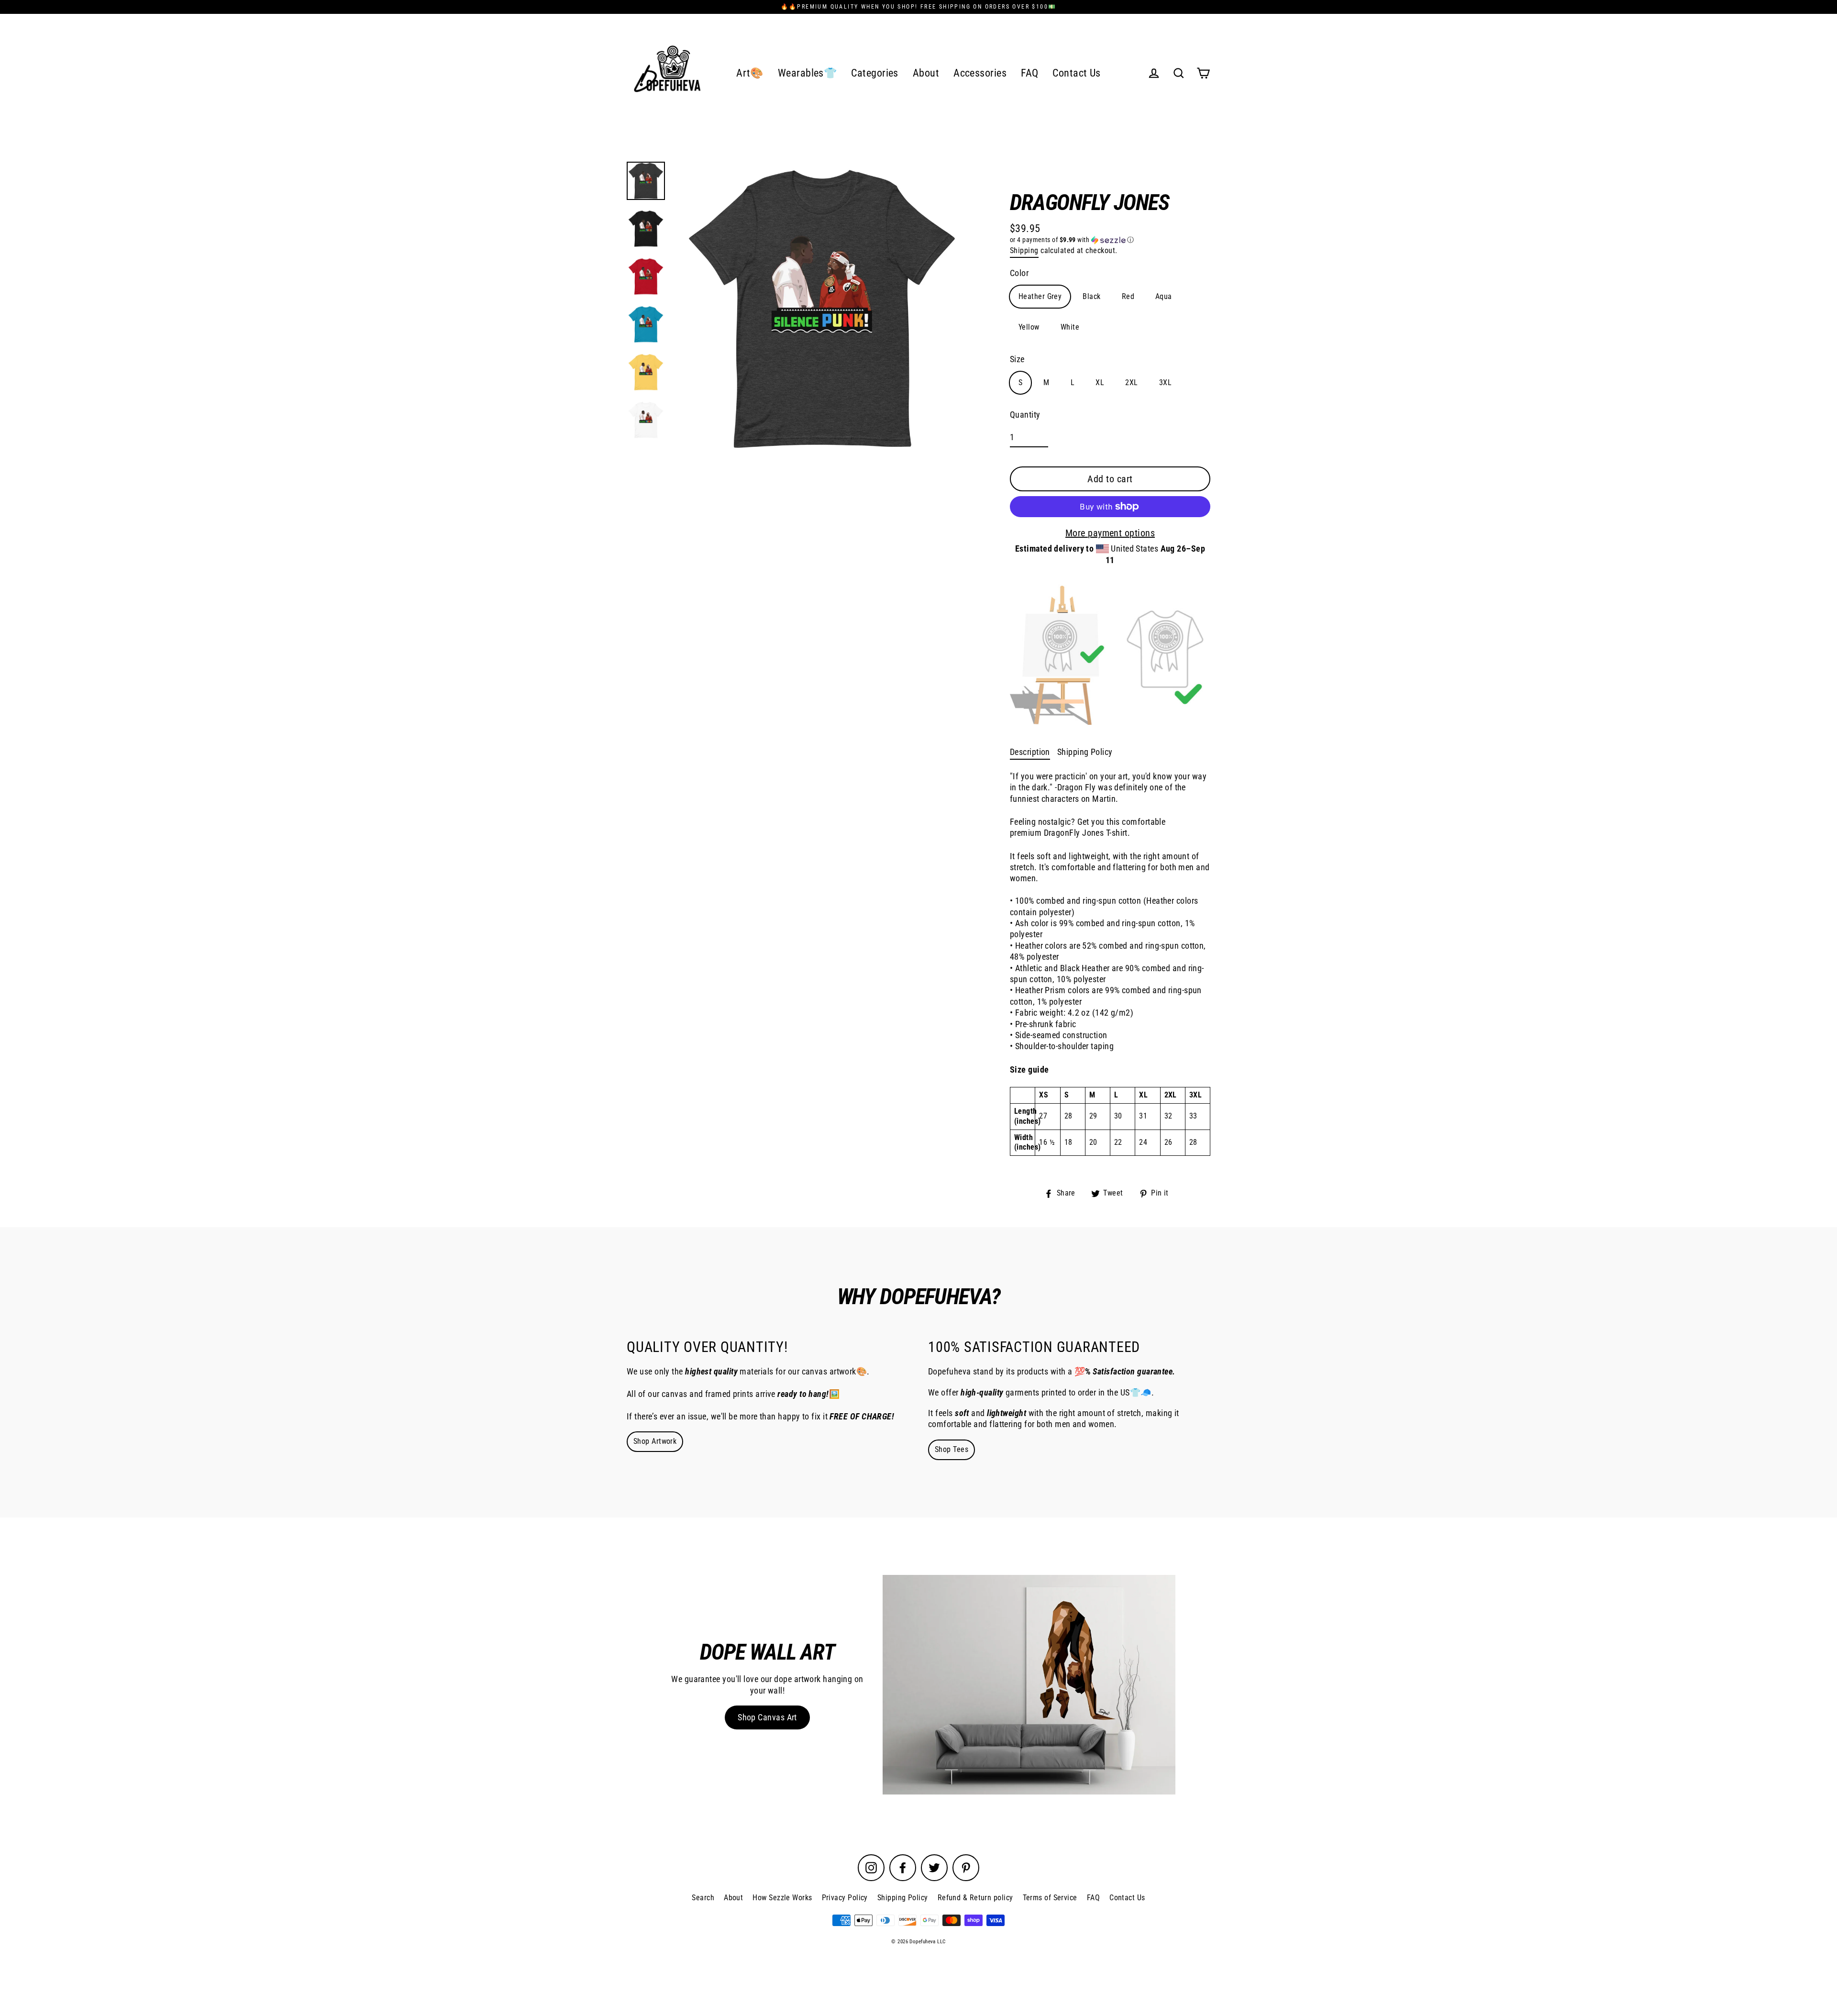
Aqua (1164, 296)
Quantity (1025, 415)
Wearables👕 (808, 73)
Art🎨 (750, 73)
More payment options (1110, 533)
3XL (1165, 382)
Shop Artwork (655, 1441)
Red (1128, 296)
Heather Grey (1040, 296)
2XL (1131, 382)
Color (1019, 273)
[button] (1110, 240)
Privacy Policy (845, 1898)
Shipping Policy (1085, 752)
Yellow (1029, 327)
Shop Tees (952, 1449)
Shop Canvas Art (767, 1717)
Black (1091, 296)
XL (1100, 382)
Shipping (1024, 250)
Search (703, 1898)
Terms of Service (1050, 1898)
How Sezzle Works (782, 1898)
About (926, 73)
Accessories (980, 73)
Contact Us (1077, 73)
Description (1030, 752)
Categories (875, 73)
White (1070, 327)
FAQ (1029, 73)
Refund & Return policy (975, 1898)
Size (1017, 359)
